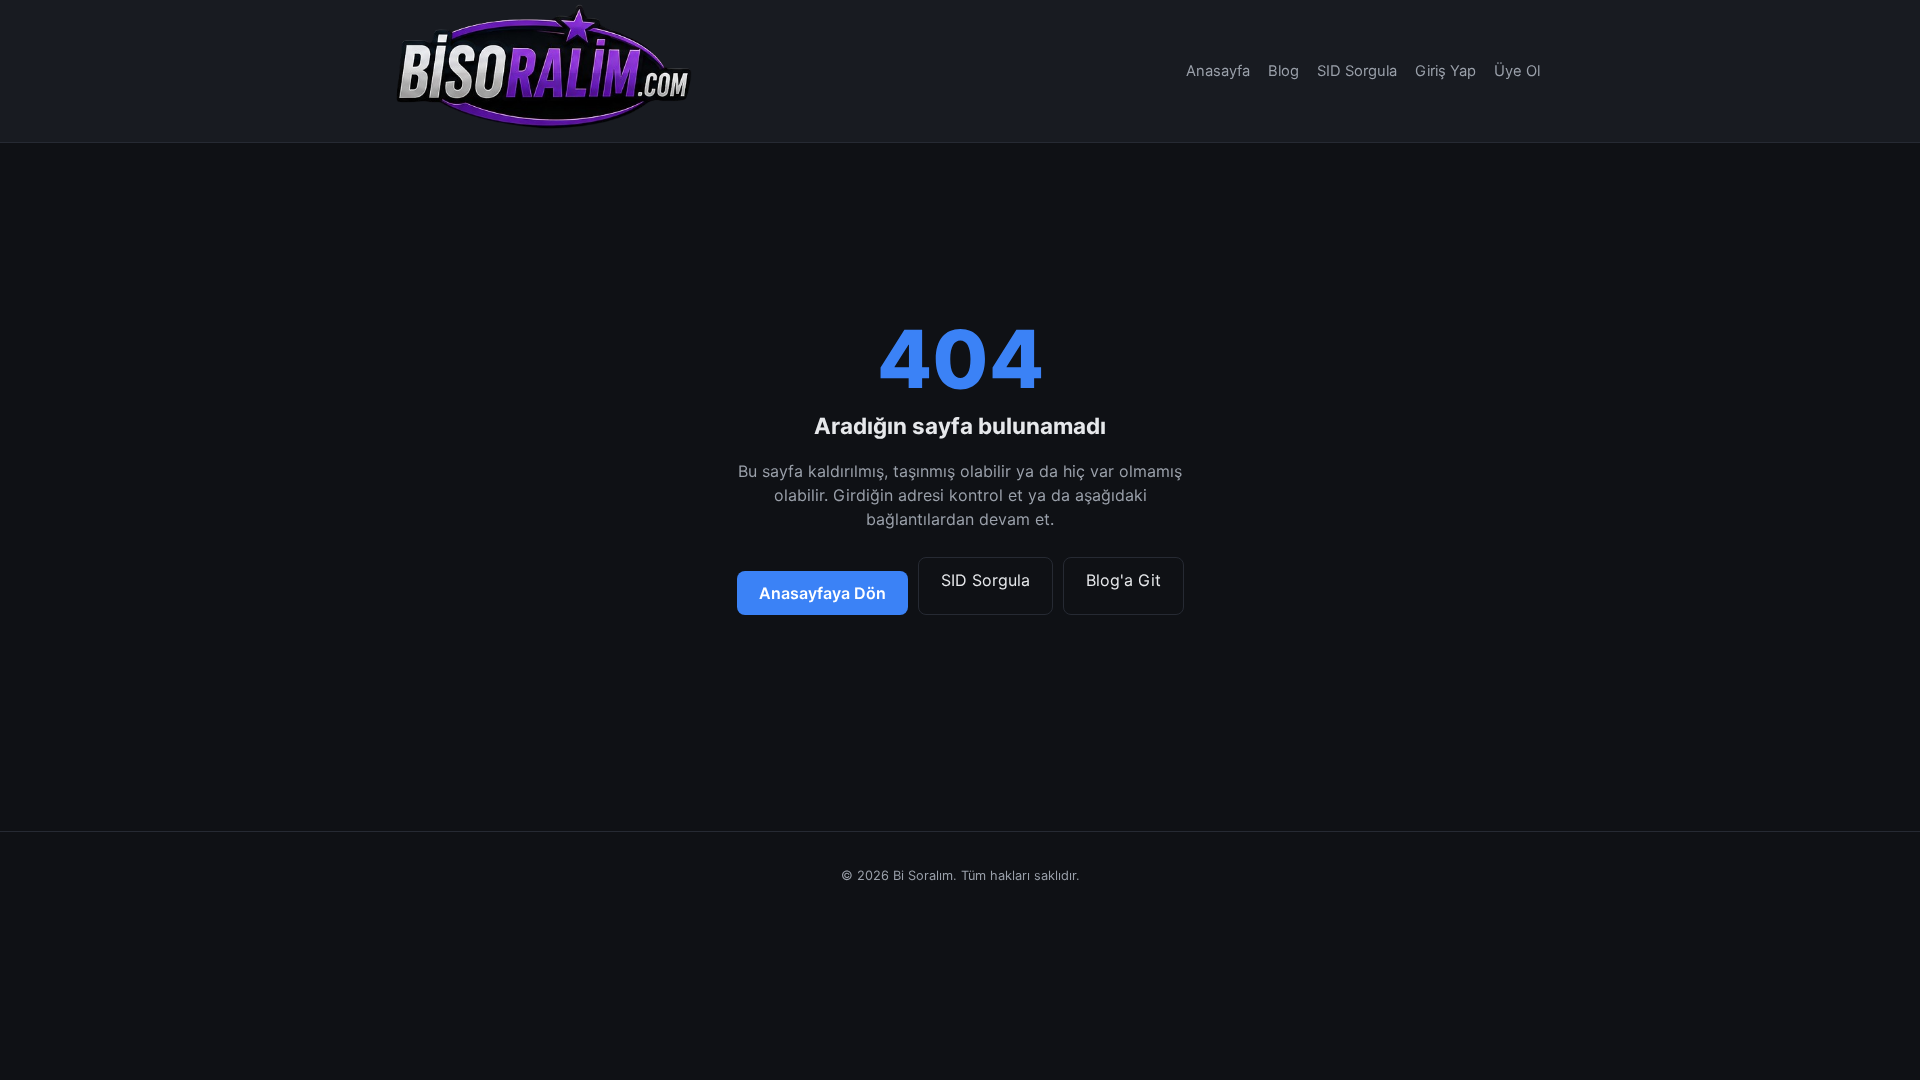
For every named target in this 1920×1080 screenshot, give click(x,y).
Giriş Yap (1445, 71)
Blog (1283, 71)
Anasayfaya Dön (822, 593)
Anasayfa (1218, 71)
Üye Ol (1517, 71)
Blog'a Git (1123, 580)
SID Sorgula (1357, 71)
